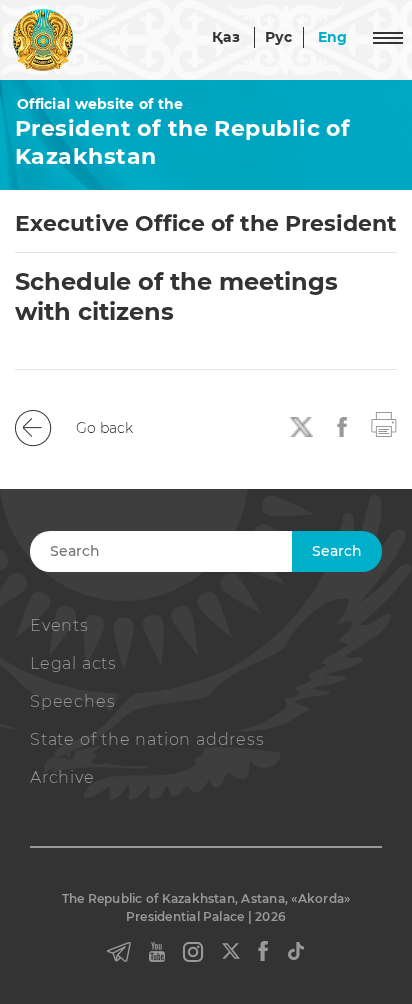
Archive (62, 777)
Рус (279, 37)
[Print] (384, 423)
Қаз (226, 37)
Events (59, 625)
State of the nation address (147, 739)
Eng (333, 37)
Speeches (72, 701)
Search (337, 551)
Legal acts (73, 663)
